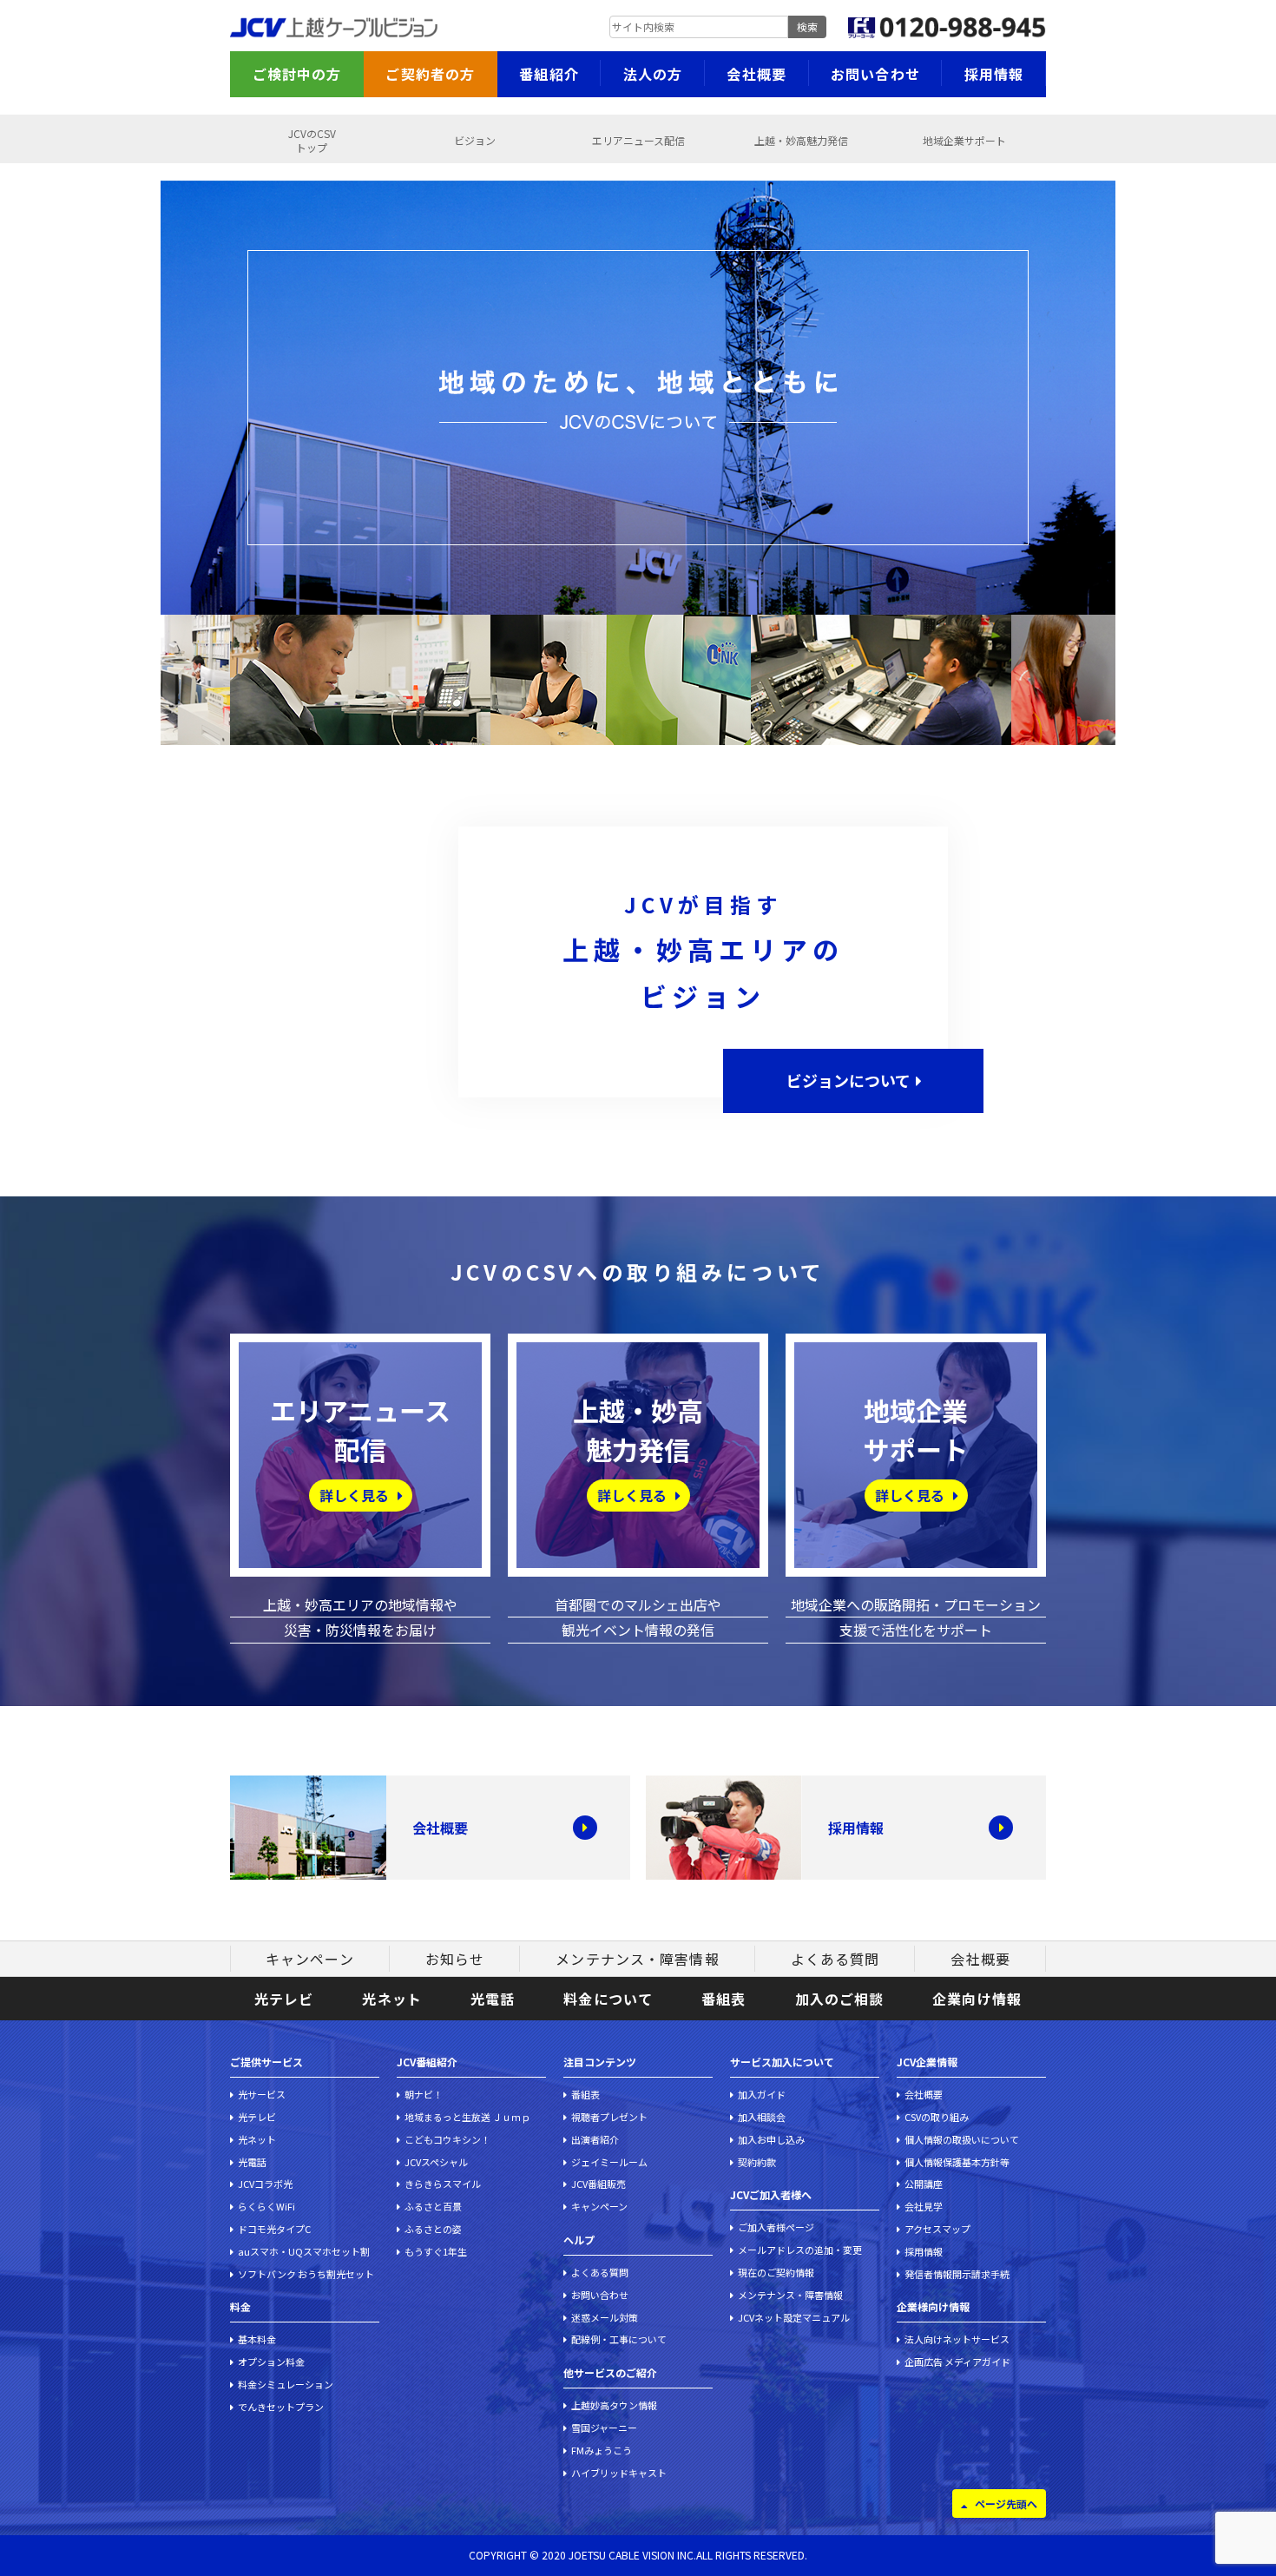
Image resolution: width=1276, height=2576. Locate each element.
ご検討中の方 (297, 74)
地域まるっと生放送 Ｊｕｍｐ (467, 2117)
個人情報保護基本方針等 (957, 2162)
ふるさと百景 (433, 2206)
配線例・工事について (619, 2339)
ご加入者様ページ (776, 2227)
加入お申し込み (771, 2139)
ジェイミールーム (609, 2162)
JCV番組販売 (599, 2184)
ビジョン (475, 140)
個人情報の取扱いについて (962, 2139)
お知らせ (455, 1959)
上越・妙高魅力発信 (801, 140)
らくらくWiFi (266, 2206)
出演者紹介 (595, 2139)
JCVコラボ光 (265, 2184)
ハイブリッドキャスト (619, 2473)
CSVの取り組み (937, 2117)
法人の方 (653, 74)
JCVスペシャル (436, 2162)
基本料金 (257, 2339)
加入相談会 (762, 2117)
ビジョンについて (848, 1080)
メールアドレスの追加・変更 (800, 2250)
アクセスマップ (937, 2229)
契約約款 (757, 2162)
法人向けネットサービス (957, 2339)
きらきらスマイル (443, 2184)
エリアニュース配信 (638, 140)
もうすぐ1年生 (436, 2251)
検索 (807, 26)
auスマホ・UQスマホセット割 (304, 2251)
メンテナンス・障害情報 (637, 1959)
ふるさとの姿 (433, 2229)
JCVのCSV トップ (312, 140)
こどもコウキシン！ (447, 2139)
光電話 (493, 1999)
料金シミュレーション (286, 2384)
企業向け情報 (977, 1999)
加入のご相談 (840, 1999)
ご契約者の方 (430, 74)
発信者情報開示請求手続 (957, 2274)
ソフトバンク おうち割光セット (306, 2274)
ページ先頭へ (1006, 2504)
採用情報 (994, 74)
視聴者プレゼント (609, 2117)
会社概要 (756, 74)
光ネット (391, 1999)
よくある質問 (835, 1959)
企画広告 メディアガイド (957, 2362)
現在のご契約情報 (776, 2272)
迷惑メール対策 (605, 2317)
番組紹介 (549, 74)
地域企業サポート (964, 140)
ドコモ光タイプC (274, 2229)
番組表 (724, 1999)
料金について (608, 1999)
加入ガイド (762, 2094)
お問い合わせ (875, 74)
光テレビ (284, 1999)
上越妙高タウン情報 (614, 2405)
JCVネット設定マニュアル (794, 2317)
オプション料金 (271, 2362)
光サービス (262, 2094)
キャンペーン (310, 1959)
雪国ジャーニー (604, 2428)
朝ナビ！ (424, 2094)
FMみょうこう (602, 2450)
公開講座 (924, 2184)
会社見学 (924, 2206)
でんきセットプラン (281, 2407)
